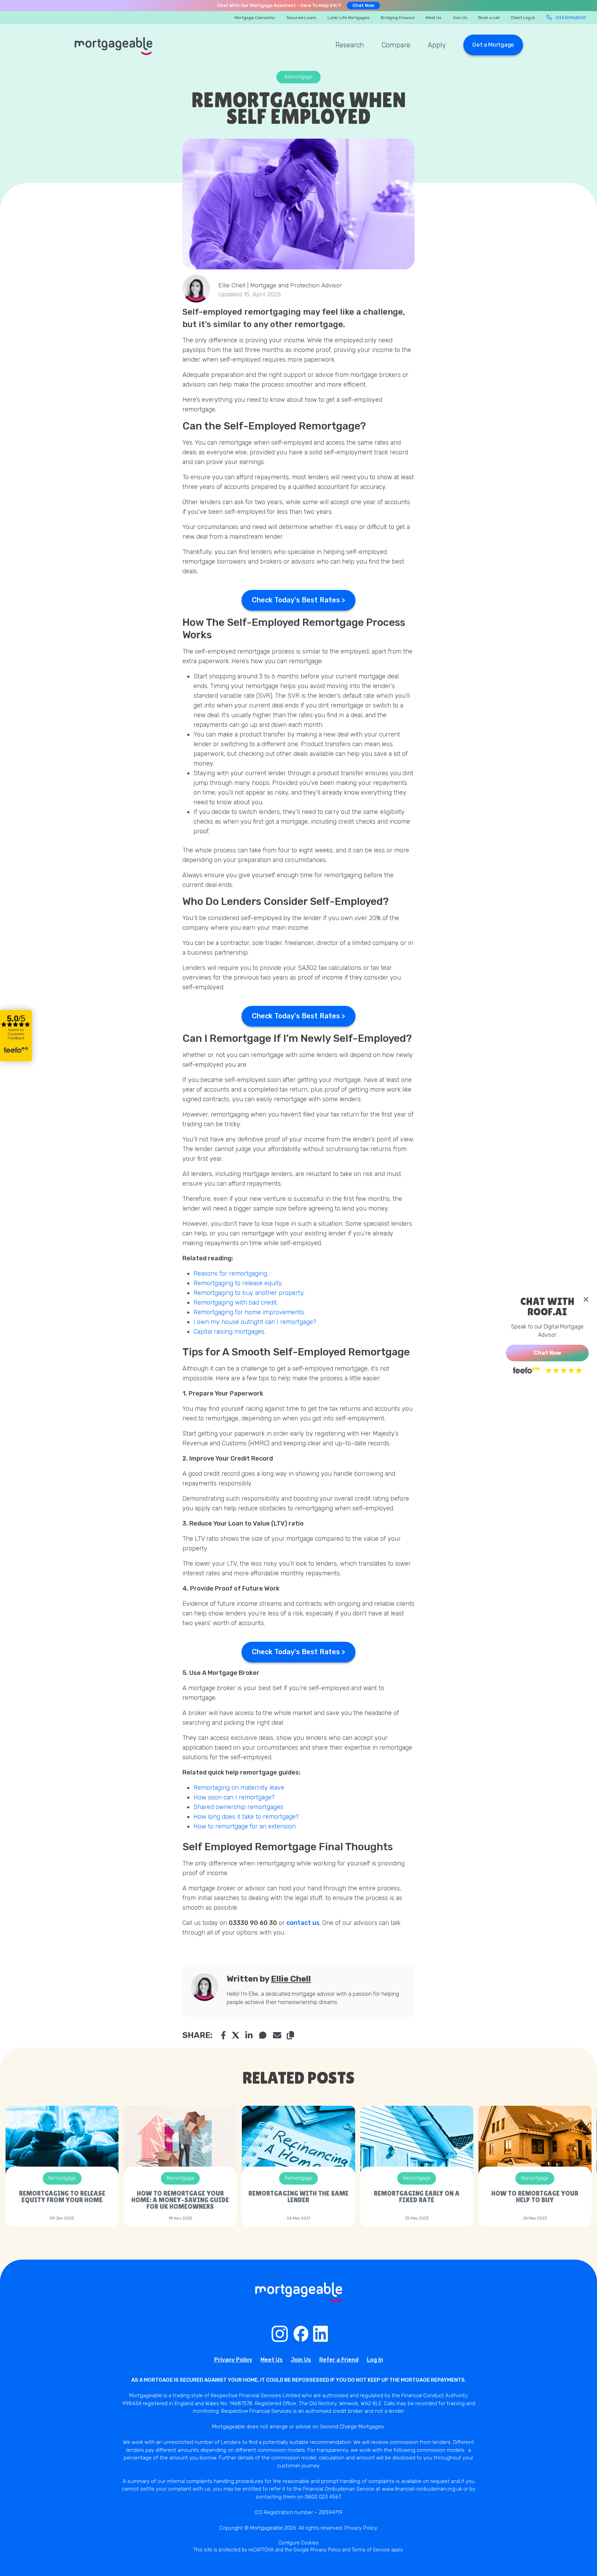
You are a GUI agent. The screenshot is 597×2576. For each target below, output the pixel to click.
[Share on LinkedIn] (249, 2035)
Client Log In (523, 18)
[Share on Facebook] (223, 2035)
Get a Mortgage (493, 45)
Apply (437, 45)
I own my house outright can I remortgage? (256, 1322)
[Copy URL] (290, 2035)
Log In (375, 2360)
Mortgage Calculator (255, 18)
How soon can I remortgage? (234, 1797)
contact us (303, 1923)
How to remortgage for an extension (245, 1826)
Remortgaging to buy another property (248, 1293)
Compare (396, 45)
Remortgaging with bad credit (235, 1303)
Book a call (489, 18)
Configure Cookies (298, 2543)
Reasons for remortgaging (230, 1273)
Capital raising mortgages (229, 1332)
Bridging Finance (398, 18)
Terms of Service (371, 2550)
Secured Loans (301, 18)
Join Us (460, 18)
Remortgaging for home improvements (249, 1312)
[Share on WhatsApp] (263, 2035)
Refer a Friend (339, 2360)
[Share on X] (236, 2035)
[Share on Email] (277, 2035)
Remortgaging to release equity (238, 1283)
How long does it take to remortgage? (246, 1817)
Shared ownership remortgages (238, 1807)
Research (350, 45)
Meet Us (434, 18)
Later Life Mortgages (349, 18)
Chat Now (363, 5)
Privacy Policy (233, 2360)
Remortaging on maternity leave (240, 1788)
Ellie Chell (291, 1979)
